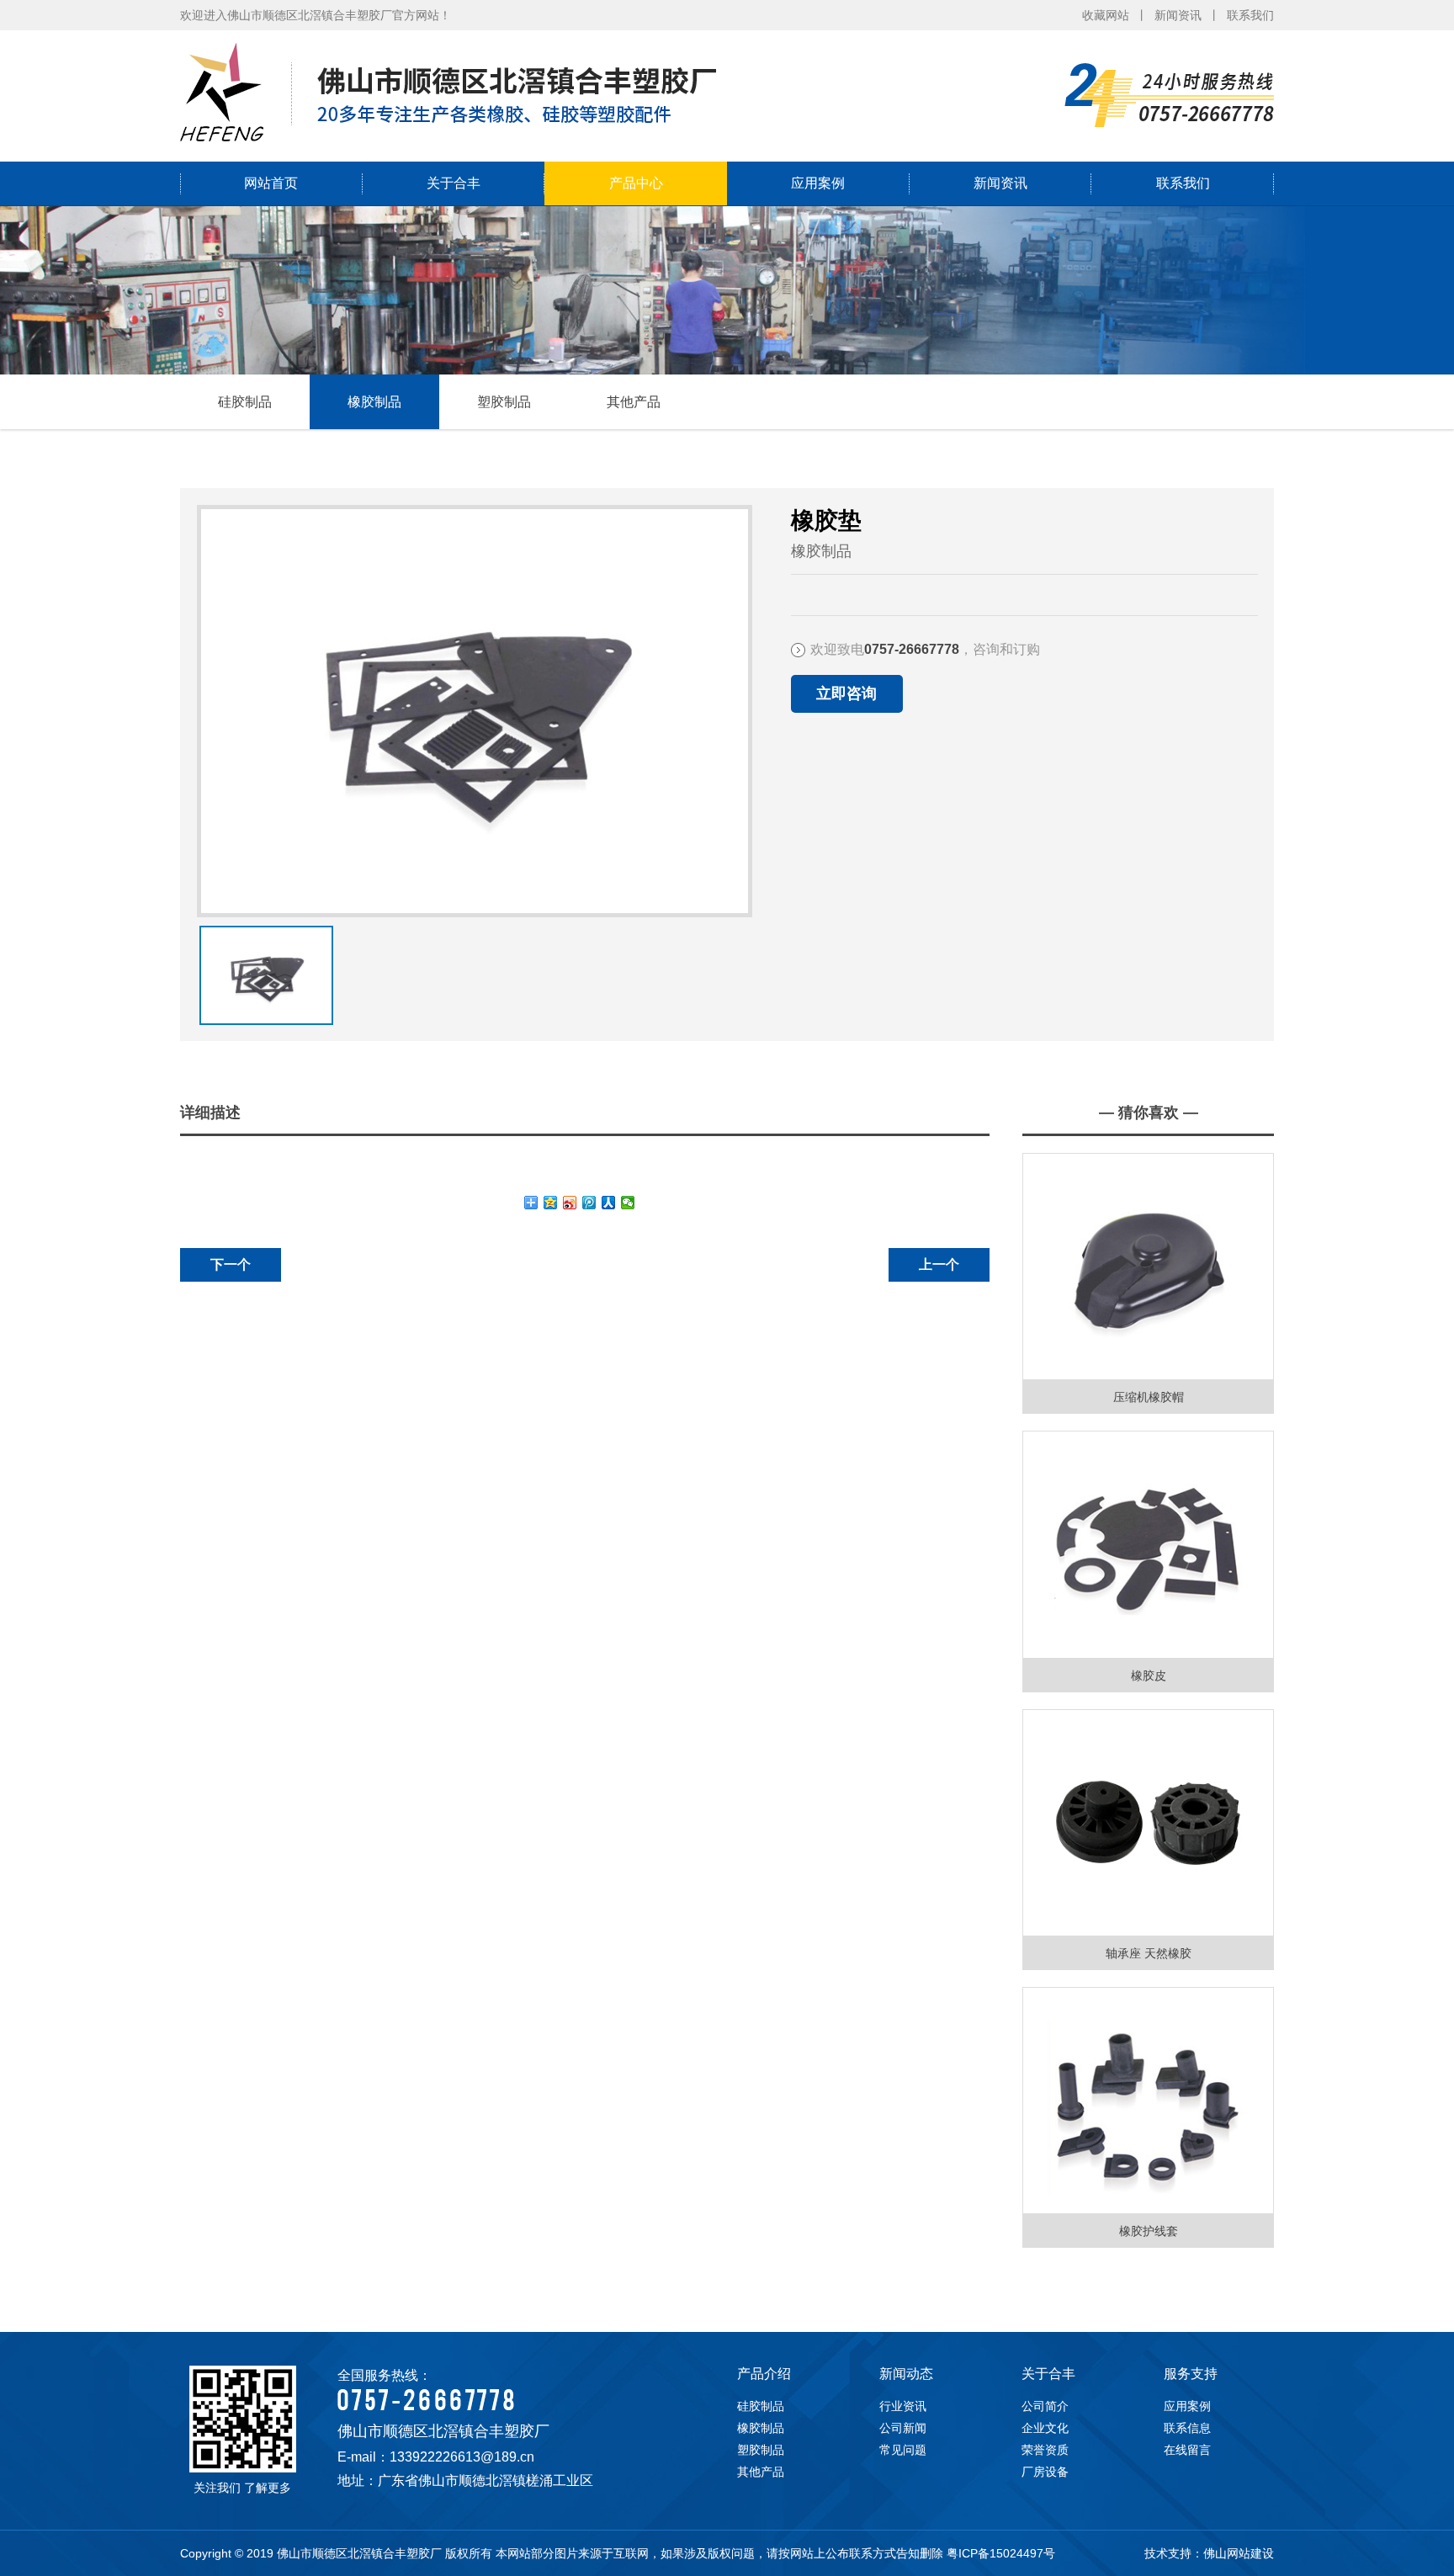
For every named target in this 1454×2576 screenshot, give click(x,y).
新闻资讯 (1178, 15)
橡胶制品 (374, 402)
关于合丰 (454, 183)
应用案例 (818, 183)
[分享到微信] (628, 1203)
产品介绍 (764, 2374)
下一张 (203, 958)
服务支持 (1191, 2374)
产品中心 (636, 183)
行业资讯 (903, 2406)
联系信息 (1187, 2428)
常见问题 (903, 2450)
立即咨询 (846, 693)
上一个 (939, 1264)
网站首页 (271, 183)
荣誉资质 (1045, 2450)
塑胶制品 (504, 402)
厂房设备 (1045, 2472)
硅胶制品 (245, 402)
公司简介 (1045, 2406)
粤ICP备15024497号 (1001, 2553)
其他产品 (634, 402)
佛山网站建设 (1239, 2553)
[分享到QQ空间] (551, 1203)
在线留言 (1187, 2450)
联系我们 (1250, 15)
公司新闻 (903, 2428)
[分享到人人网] (609, 1203)
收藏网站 (1106, 15)
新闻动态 (906, 2374)
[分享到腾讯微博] (589, 1203)
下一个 (231, 1264)
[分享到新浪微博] (570, 1203)
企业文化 (1045, 2428)
